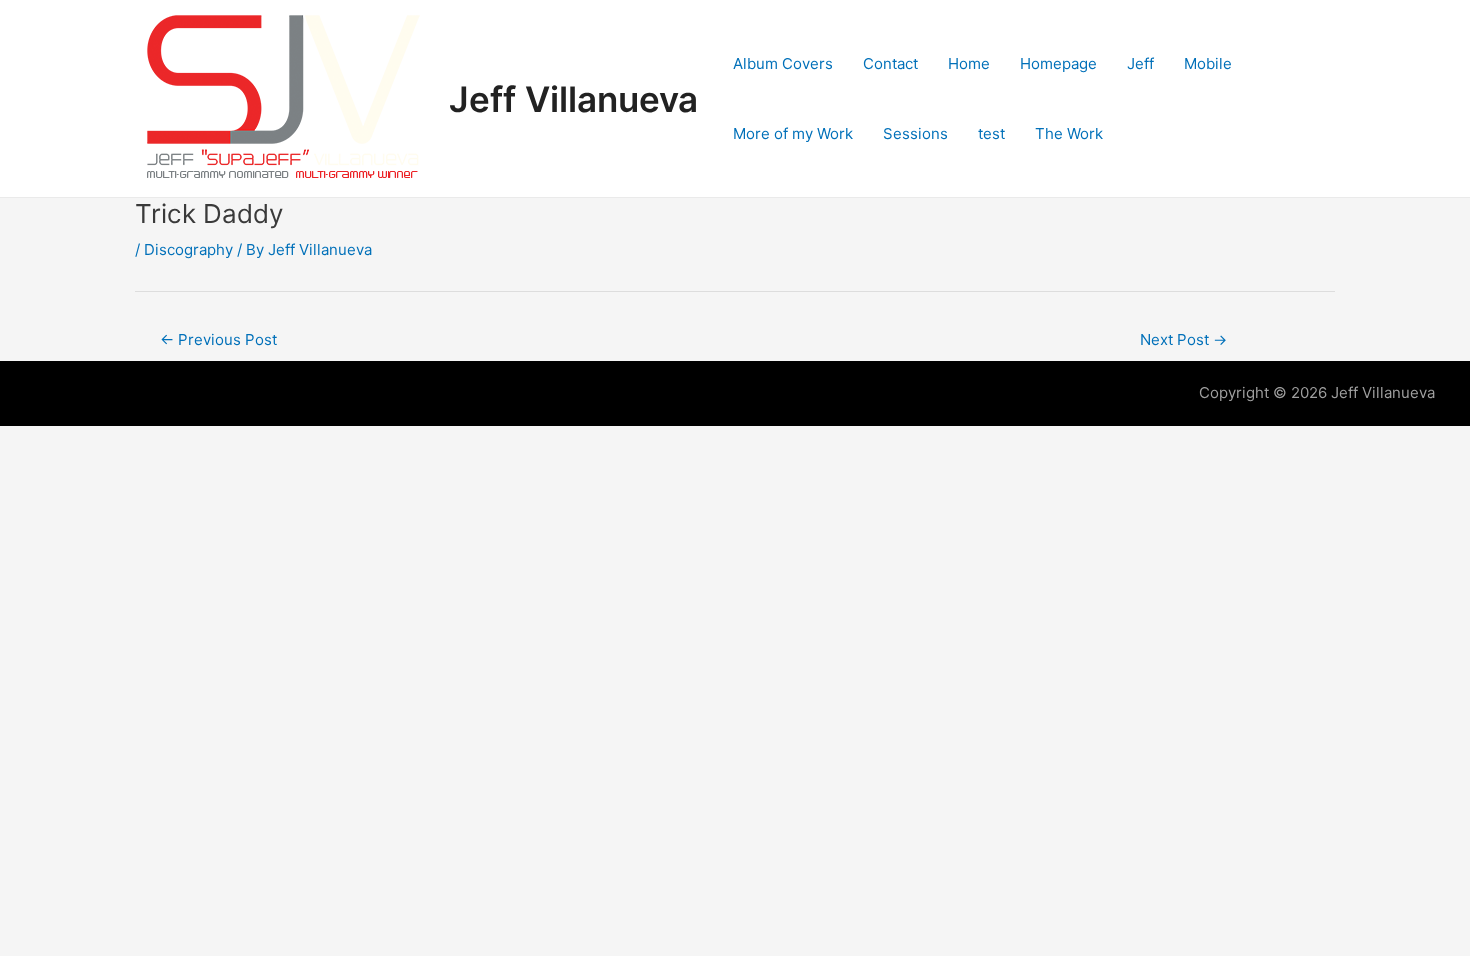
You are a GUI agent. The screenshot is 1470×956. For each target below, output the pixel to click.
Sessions (915, 133)
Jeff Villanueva (573, 99)
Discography (188, 249)
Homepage (1058, 63)
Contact (890, 63)
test (991, 133)
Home (969, 63)
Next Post (1183, 339)
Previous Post (218, 339)
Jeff (1140, 63)
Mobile (1208, 63)
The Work (1069, 133)
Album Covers (783, 63)
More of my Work (793, 133)
